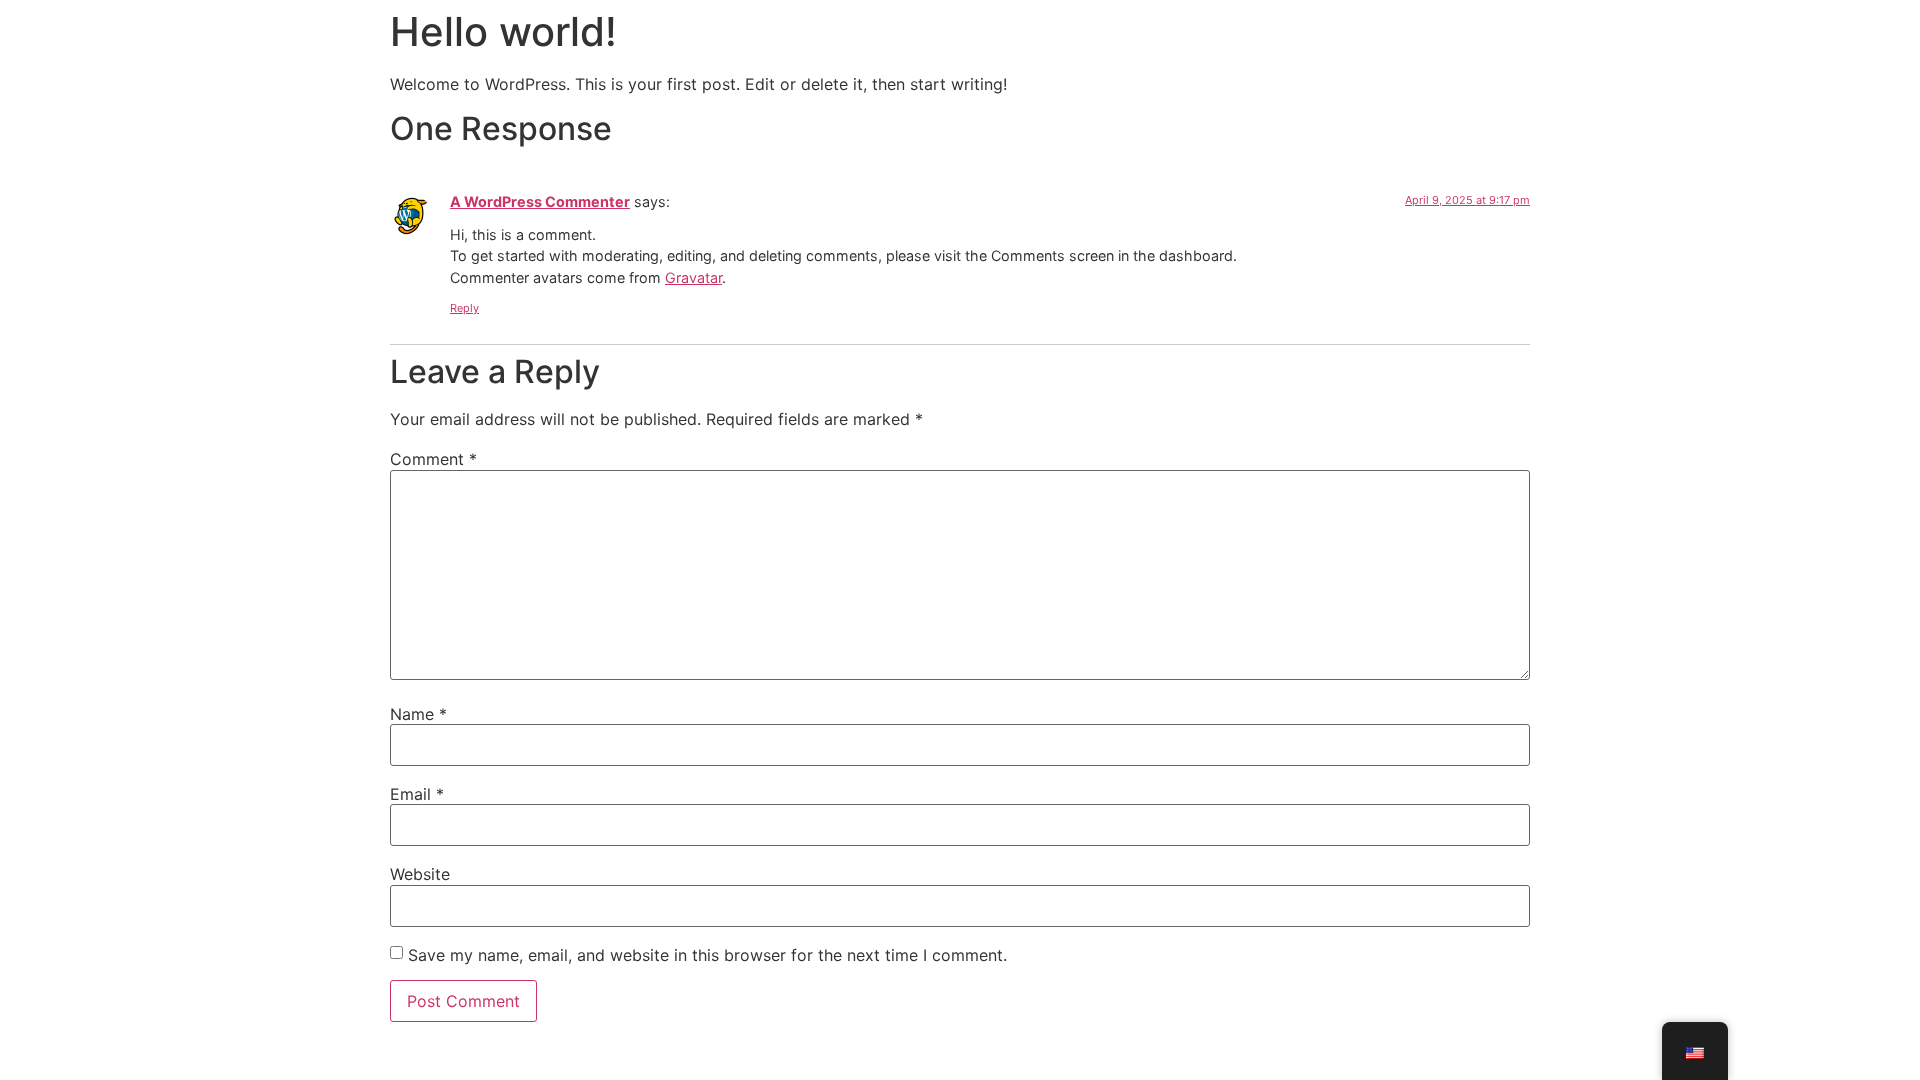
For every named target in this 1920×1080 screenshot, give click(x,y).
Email (417, 794)
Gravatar (693, 277)
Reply (464, 308)
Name (418, 714)
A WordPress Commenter (540, 201)
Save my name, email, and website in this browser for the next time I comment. (707, 955)
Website (420, 874)
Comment (433, 459)
